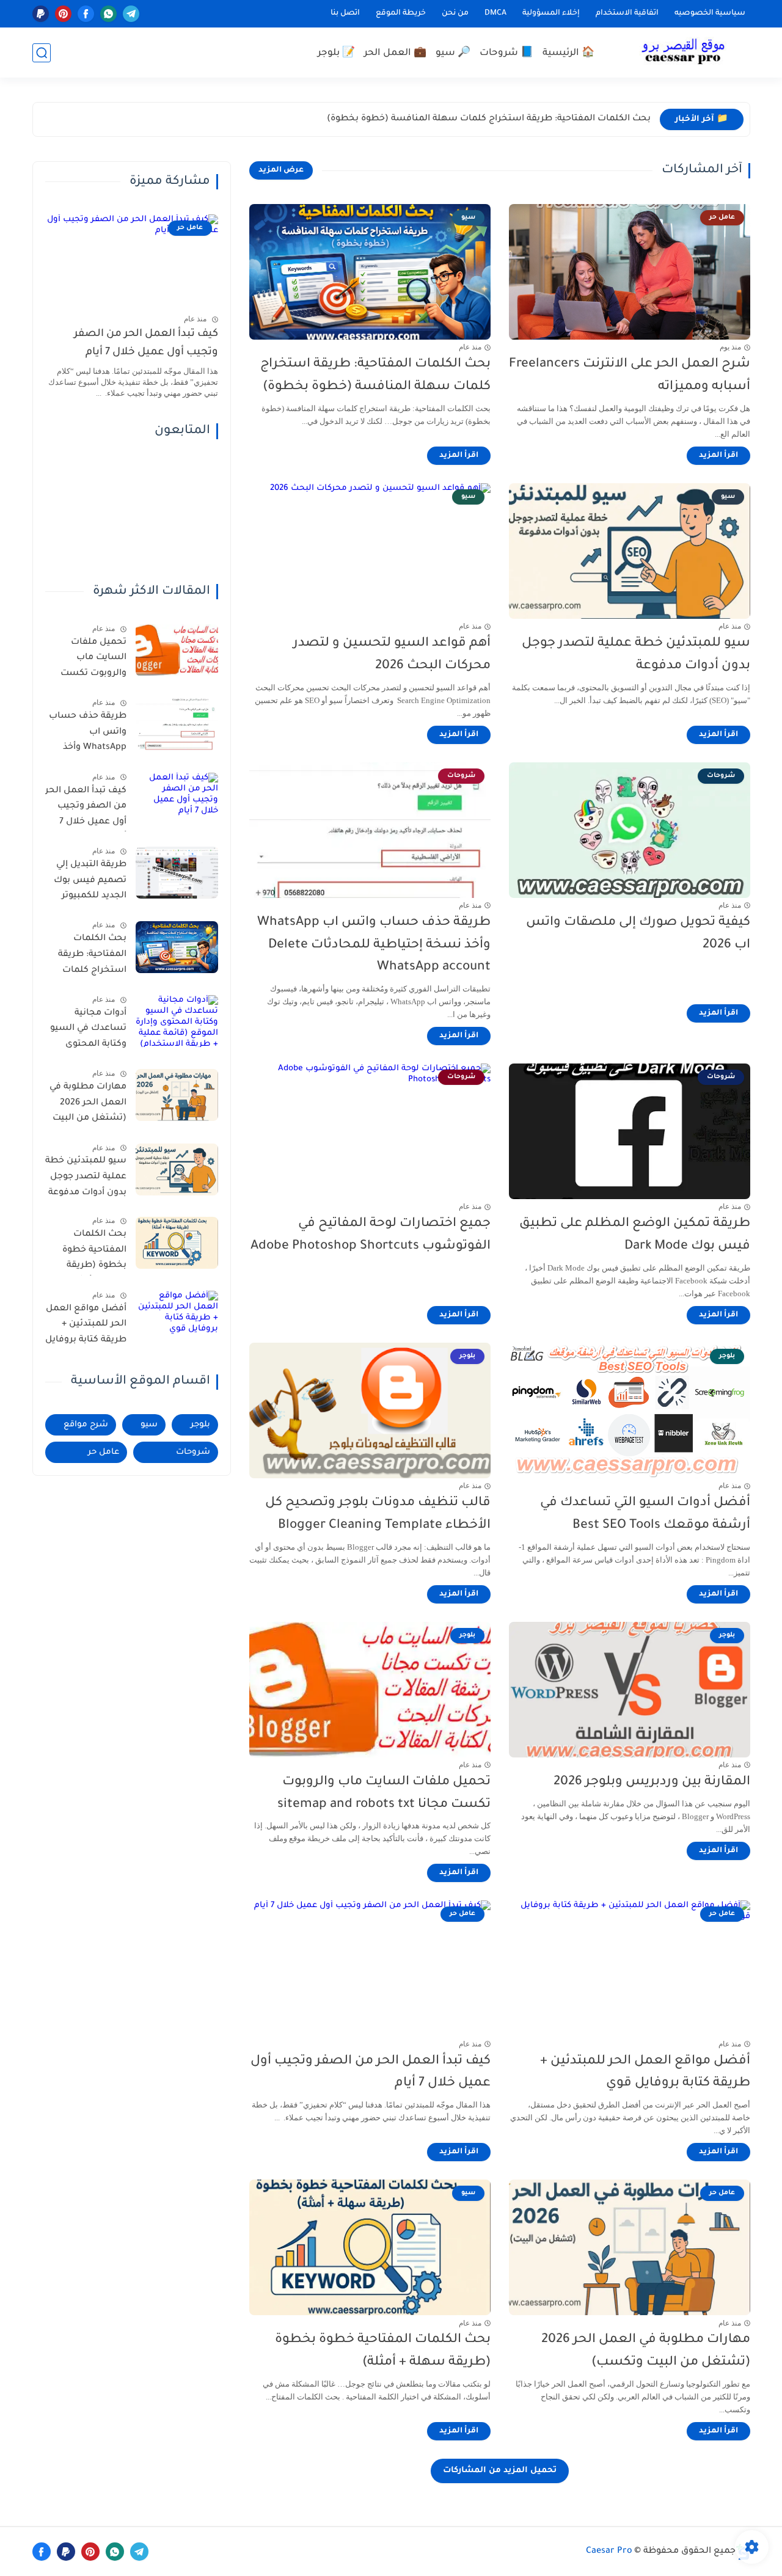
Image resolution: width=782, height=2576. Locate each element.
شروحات (193, 1452)
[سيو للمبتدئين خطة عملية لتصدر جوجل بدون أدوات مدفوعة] (177, 1169)
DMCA (495, 13)
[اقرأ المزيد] (718, 456)
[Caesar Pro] (683, 53)
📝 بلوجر (336, 53)
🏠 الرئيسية (568, 53)
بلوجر (200, 1425)
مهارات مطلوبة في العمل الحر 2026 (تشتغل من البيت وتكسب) (646, 2351)
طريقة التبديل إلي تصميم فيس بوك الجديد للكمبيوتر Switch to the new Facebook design (89, 883)
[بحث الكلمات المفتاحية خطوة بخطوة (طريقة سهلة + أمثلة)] (177, 1243)
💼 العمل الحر (395, 53)
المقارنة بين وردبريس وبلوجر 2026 (652, 1782)
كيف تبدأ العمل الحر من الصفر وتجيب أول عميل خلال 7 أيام (371, 2073)
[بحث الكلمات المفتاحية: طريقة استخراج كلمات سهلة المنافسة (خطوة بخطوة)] (177, 947)
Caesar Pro (609, 2552)
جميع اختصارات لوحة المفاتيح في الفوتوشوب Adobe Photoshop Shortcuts (371, 1235)
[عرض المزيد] (281, 170)
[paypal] (41, 14)
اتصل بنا (345, 13)
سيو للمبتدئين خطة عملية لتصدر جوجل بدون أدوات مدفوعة (636, 655)
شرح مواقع (86, 1425)
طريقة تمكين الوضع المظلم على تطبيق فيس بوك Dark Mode (635, 1235)
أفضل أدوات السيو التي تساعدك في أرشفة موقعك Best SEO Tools (645, 1514)
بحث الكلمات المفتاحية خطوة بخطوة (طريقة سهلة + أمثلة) (383, 2351)
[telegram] (131, 14)
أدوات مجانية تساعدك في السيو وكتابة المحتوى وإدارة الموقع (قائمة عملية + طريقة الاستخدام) (88, 1031)
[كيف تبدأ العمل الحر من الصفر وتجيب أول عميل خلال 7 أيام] (177, 799)
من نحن (455, 13)
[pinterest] (63, 14)
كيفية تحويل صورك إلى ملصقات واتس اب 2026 (638, 934)
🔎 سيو (453, 53)
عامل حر (104, 1452)
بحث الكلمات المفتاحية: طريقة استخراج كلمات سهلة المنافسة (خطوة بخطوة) (489, 119)
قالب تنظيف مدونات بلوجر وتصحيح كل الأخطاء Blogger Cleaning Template (378, 1514)
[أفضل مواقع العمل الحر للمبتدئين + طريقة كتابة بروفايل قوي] (177, 1317)
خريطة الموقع (401, 13)
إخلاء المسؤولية (551, 13)
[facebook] (86, 14)
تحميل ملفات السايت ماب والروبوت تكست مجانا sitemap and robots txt (384, 1793)
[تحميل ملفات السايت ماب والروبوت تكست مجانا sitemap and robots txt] (177, 650)
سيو (149, 1425)
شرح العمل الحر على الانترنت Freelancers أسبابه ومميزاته (630, 376)
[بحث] (42, 53)
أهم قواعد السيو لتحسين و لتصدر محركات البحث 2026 (392, 655)
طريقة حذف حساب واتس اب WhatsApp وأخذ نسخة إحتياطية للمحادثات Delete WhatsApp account (374, 945)
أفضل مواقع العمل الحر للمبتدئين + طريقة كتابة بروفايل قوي (645, 2073)
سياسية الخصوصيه (710, 13)
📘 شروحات (506, 53)
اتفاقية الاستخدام (627, 13)
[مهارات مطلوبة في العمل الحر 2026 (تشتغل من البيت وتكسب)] (177, 1095)
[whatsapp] (108, 14)
